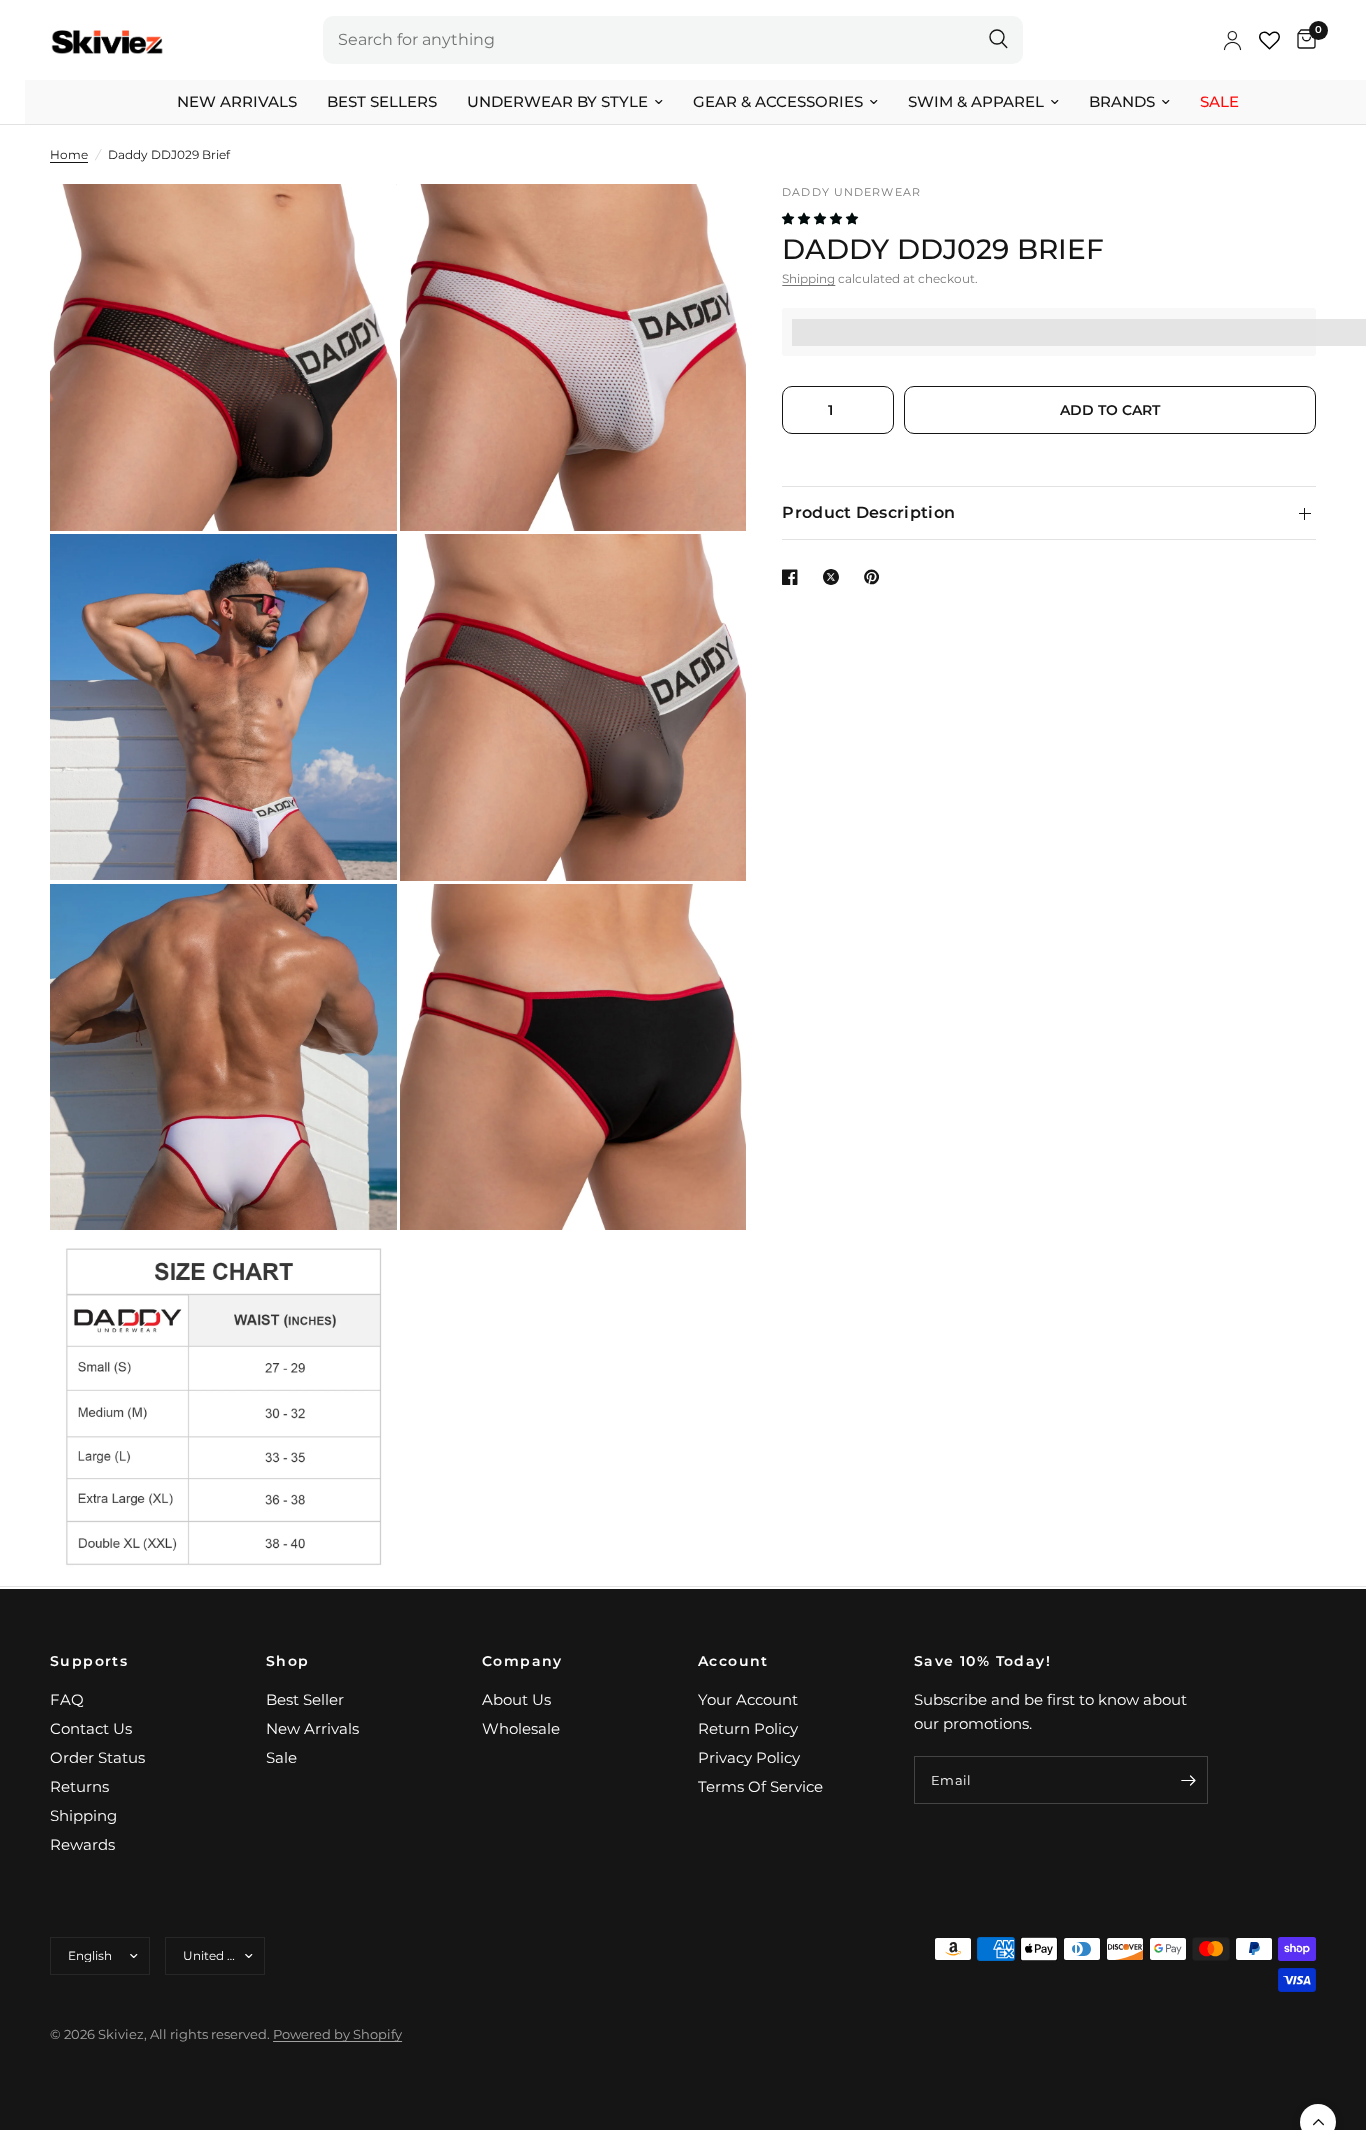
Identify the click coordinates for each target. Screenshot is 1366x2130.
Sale (1219, 101)
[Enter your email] (1188, 1780)
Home (69, 154)
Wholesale (521, 1728)
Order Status (97, 1757)
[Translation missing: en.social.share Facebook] (794, 577)
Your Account (748, 1699)
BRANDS (1122, 101)
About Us (516, 1699)
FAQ (67, 1699)
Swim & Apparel (976, 101)
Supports (89, 1661)
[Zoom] (355, 226)
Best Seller (305, 1699)
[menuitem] (237, 102)
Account (733, 1661)
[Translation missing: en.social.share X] (835, 577)
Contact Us (91, 1728)
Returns (79, 1786)
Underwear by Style (557, 101)
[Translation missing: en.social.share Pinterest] (876, 577)
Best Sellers (382, 101)
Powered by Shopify (337, 2034)
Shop (288, 1661)
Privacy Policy (749, 1757)
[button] (821, 219)
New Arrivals (237, 101)
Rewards (82, 1844)
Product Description (868, 512)
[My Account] (1232, 40)
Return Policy (748, 1728)
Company (522, 1661)
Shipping (808, 279)
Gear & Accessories (778, 101)
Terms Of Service (760, 1786)
